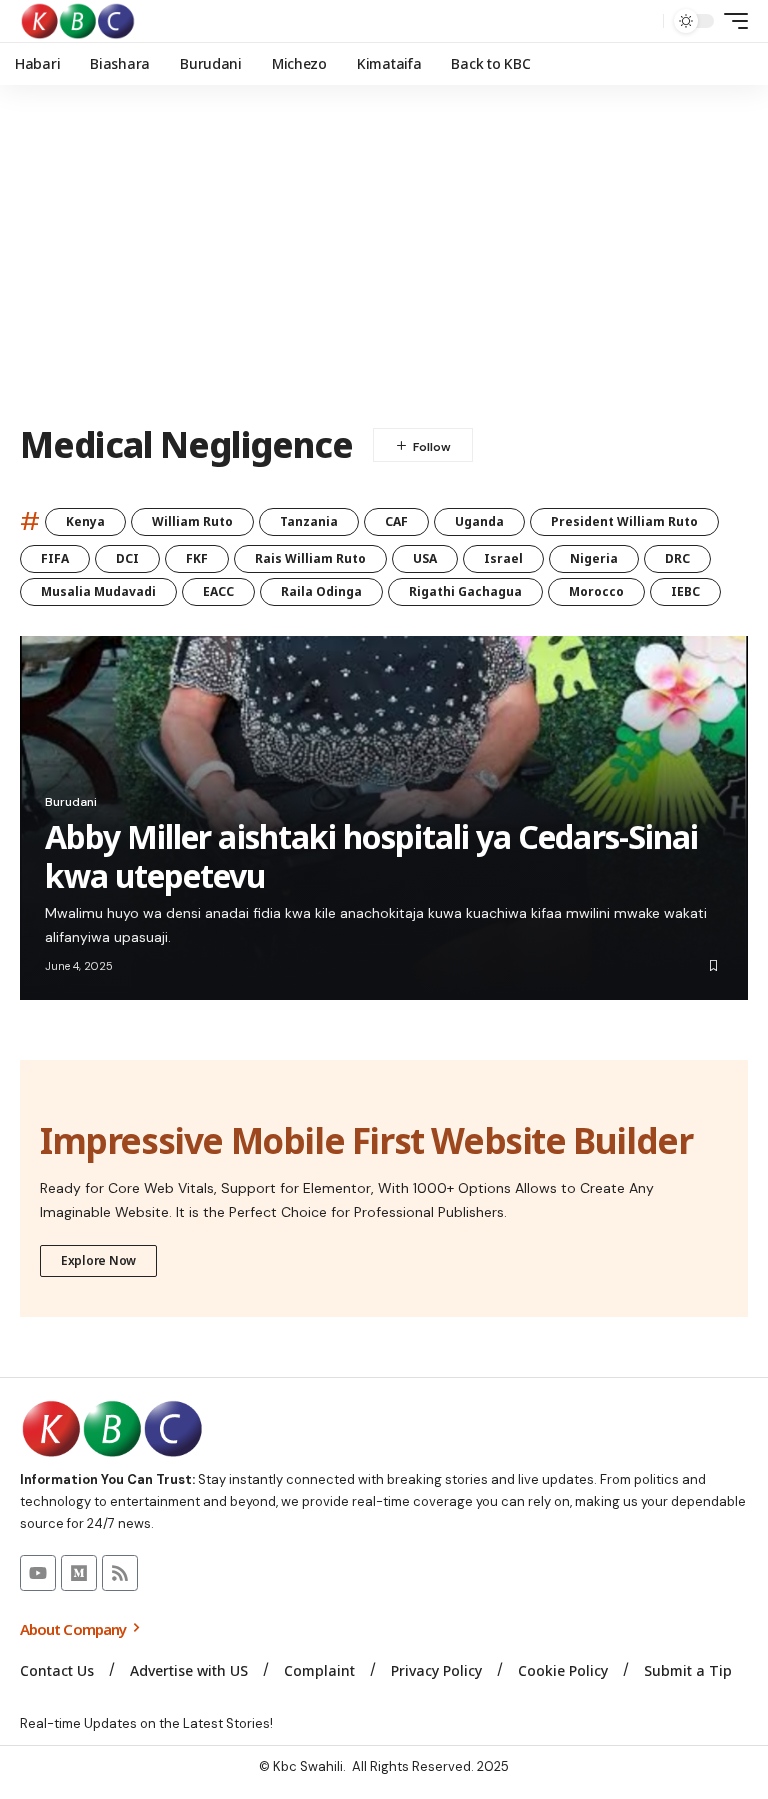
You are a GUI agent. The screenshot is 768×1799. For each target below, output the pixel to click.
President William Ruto (624, 521)
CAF (396, 521)
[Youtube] (38, 1573)
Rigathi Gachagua (465, 591)
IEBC (685, 591)
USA (425, 558)
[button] (643, 21)
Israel (503, 558)
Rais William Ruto (310, 558)
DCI (127, 558)
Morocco (596, 591)
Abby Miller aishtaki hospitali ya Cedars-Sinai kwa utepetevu (371, 855)
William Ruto (192, 521)
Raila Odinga (321, 591)
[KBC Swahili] (78, 21)
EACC (218, 591)
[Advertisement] (384, 255)
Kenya (85, 521)
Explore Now (98, 1260)
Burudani (71, 802)
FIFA (55, 558)
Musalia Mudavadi (98, 591)
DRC (677, 558)
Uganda (479, 521)
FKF (197, 558)
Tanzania (309, 521)
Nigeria (594, 558)
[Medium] (79, 1573)
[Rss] (120, 1573)
